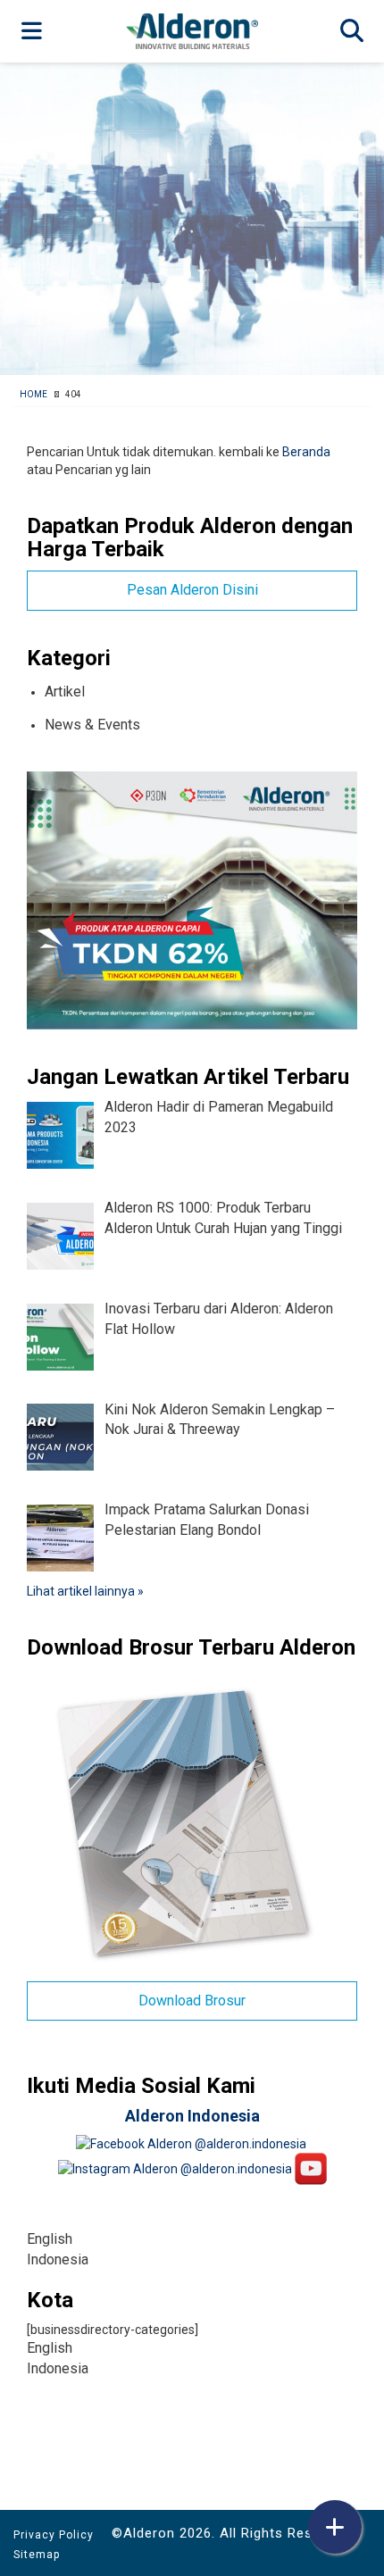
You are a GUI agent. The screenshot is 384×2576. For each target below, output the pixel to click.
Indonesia (58, 2259)
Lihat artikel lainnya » (85, 1591)
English (50, 2239)
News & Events (92, 725)
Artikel (65, 692)
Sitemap (37, 2555)
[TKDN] (192, 899)
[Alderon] (192, 30)
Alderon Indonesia (192, 2116)
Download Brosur (192, 2001)
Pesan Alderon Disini (192, 590)
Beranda (306, 452)
